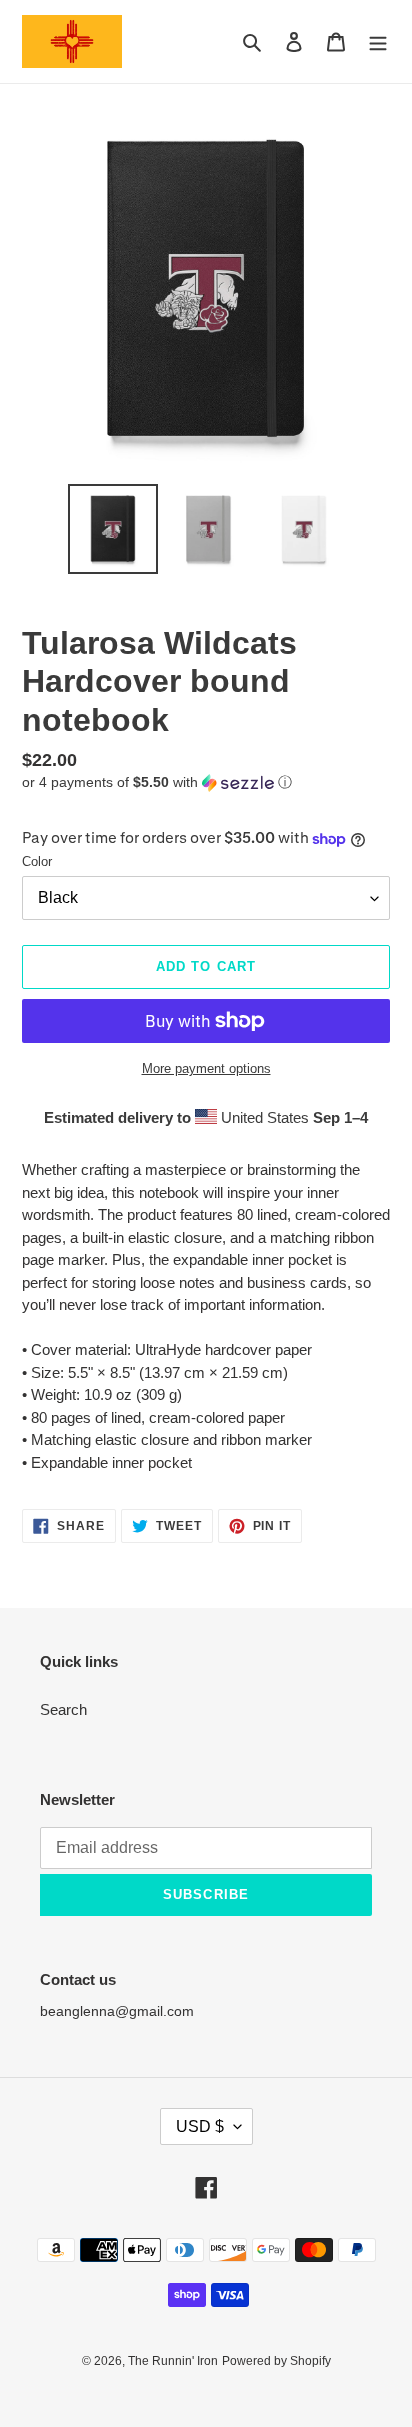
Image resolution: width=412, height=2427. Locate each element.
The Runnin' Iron (173, 2361)
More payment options (206, 1068)
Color (37, 861)
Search (63, 1709)
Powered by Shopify (276, 2361)
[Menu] (378, 41)
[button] (157, 782)
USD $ (200, 2126)
